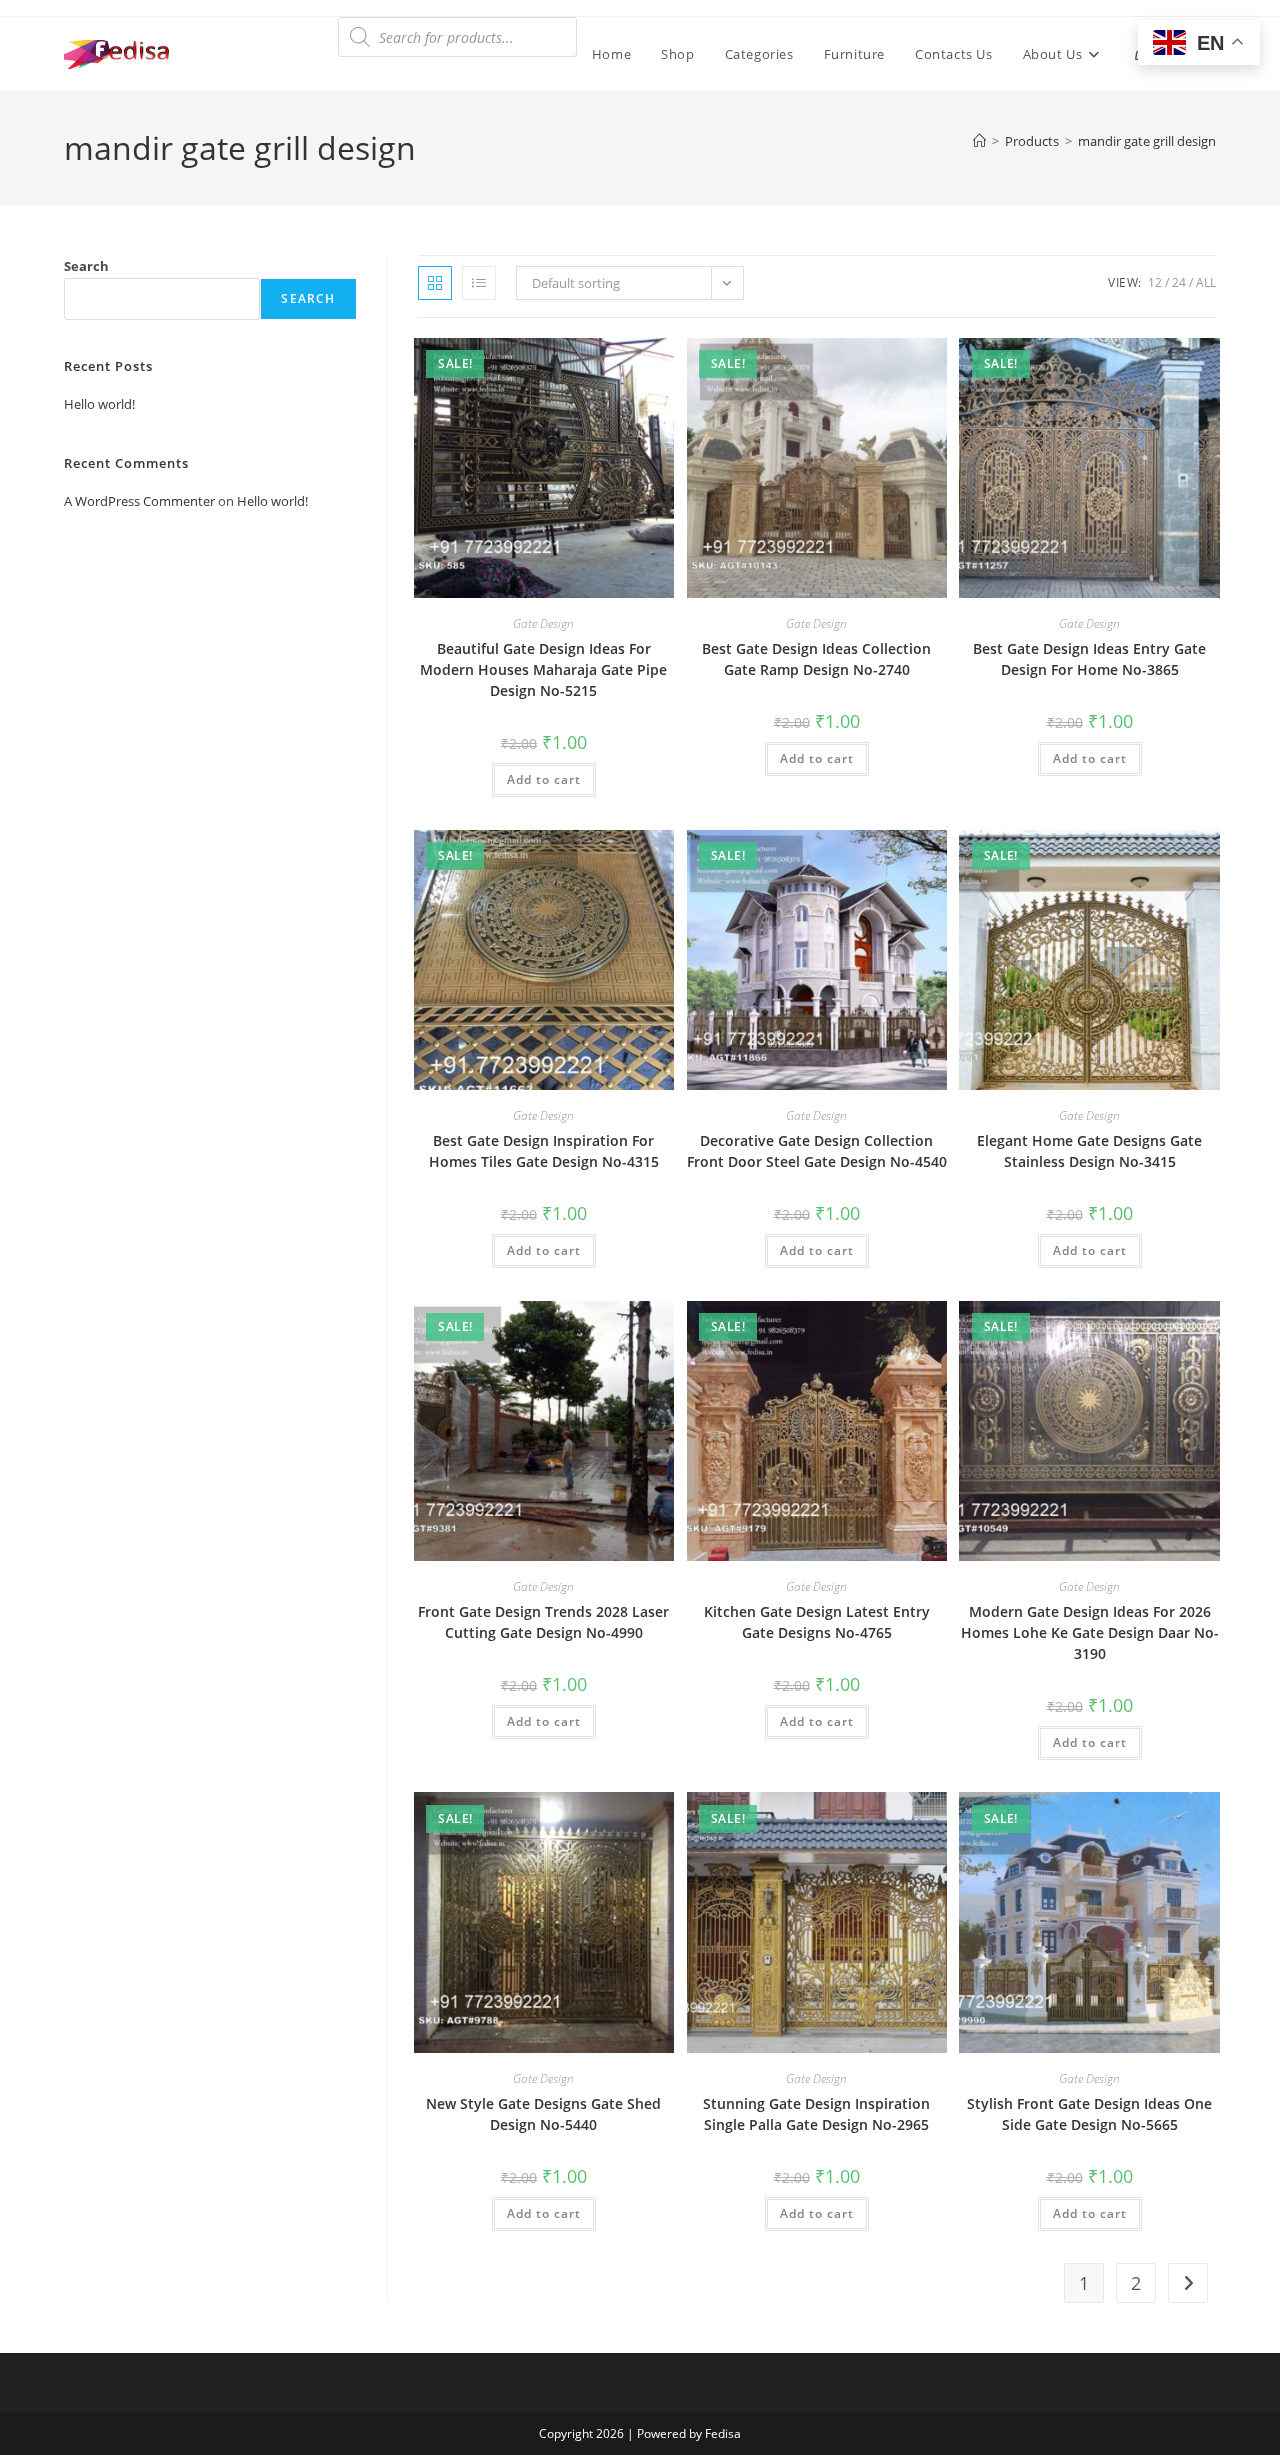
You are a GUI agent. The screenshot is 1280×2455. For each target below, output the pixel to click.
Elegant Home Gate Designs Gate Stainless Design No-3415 (1089, 1151)
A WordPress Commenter (139, 501)
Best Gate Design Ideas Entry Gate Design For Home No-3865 (1089, 659)
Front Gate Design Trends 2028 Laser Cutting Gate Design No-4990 (543, 1622)
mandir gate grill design (1147, 141)
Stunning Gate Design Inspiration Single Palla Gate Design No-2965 (816, 2114)
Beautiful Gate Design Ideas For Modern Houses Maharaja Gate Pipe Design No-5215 (543, 669)
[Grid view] (435, 283)
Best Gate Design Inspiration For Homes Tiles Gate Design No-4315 (544, 1151)
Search (86, 266)
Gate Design (543, 623)
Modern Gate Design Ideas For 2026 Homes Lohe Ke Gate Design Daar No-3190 (1090, 1632)
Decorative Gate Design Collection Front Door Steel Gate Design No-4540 (817, 1151)
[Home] (979, 141)
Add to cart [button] (544, 779)
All (1206, 282)
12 (1155, 282)
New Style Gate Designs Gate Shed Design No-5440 (543, 2114)
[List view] (479, 283)
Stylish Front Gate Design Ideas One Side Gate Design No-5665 (1089, 2114)
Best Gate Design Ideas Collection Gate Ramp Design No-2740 (816, 659)
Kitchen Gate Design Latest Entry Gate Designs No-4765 (817, 1622)
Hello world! (99, 404)
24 (1179, 282)
